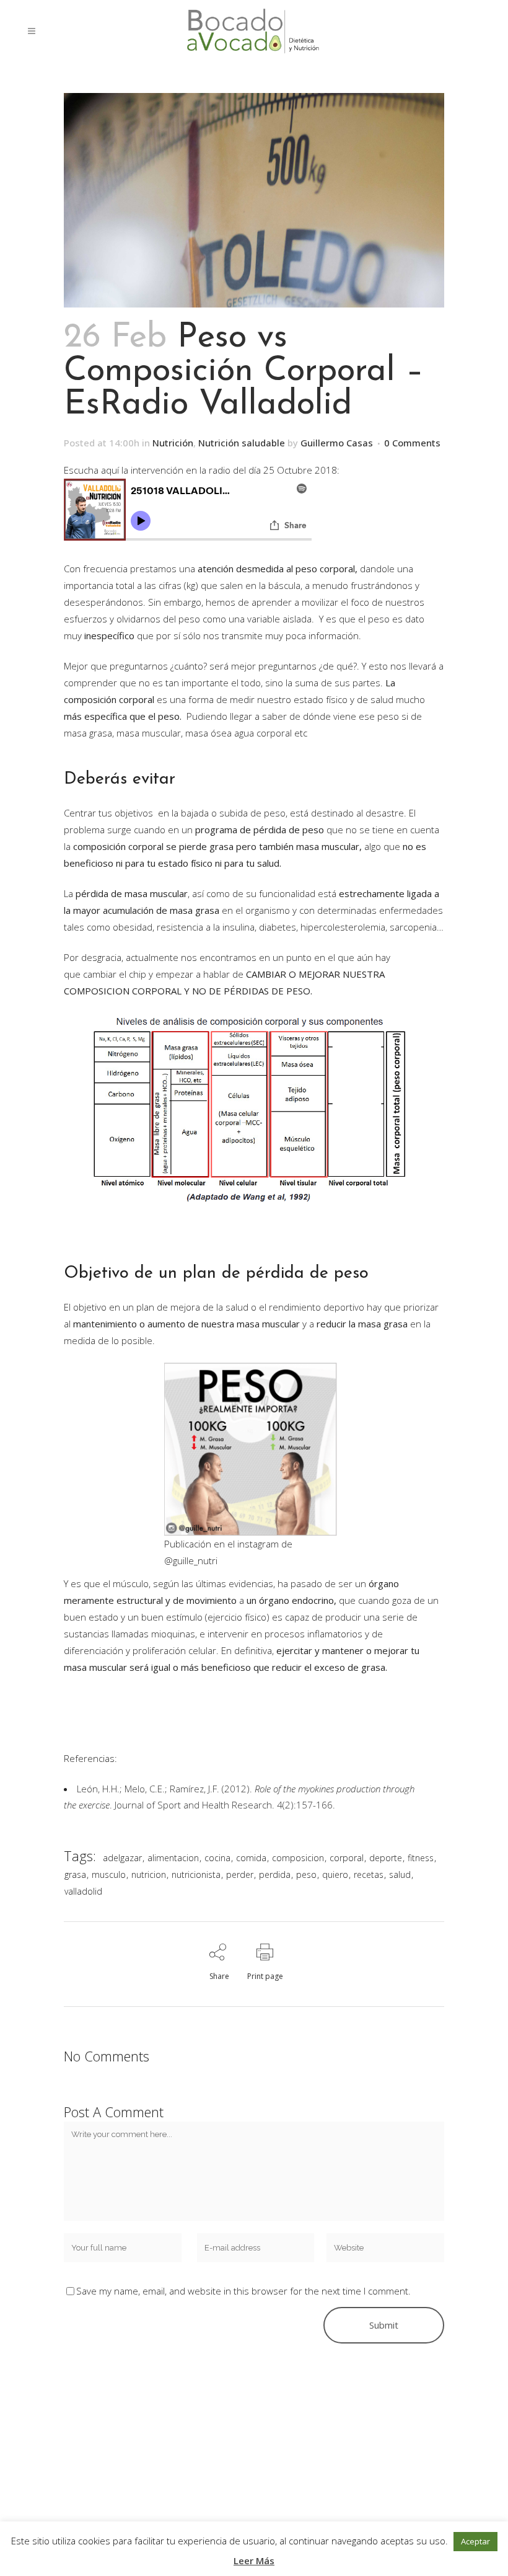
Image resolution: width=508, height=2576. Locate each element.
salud (400, 1874)
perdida (275, 1874)
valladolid (83, 1891)
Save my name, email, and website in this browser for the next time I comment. (243, 2291)
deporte (386, 1858)
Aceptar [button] (475, 2541)
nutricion (149, 1874)
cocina (217, 1858)
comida (251, 1858)
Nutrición (173, 443)
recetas (369, 1874)
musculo (109, 1874)
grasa (75, 1874)
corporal (347, 1858)
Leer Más (254, 2561)
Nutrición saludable (242, 443)
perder (240, 1874)
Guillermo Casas (337, 443)
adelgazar (122, 1858)
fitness (421, 1858)
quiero (335, 1874)
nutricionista (196, 1874)
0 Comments (412, 443)
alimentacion (173, 1858)
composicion (298, 1858)
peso (306, 1874)
